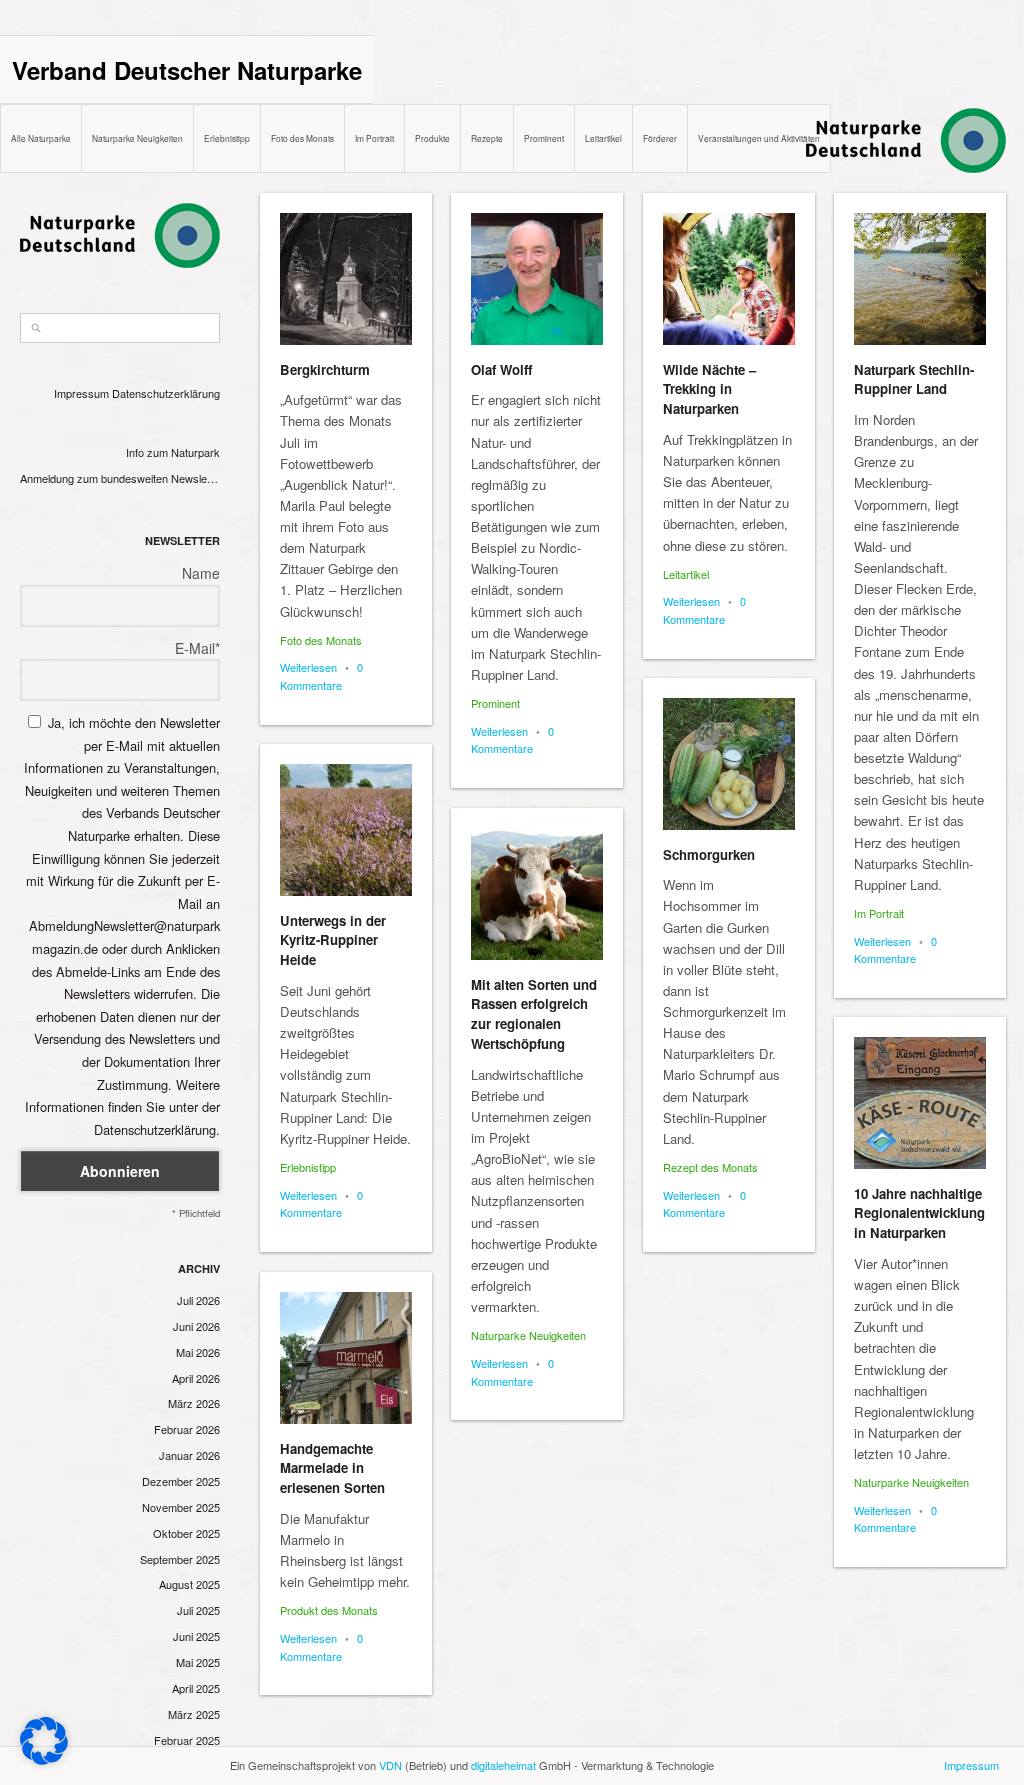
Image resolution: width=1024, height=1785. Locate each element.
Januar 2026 (189, 1455)
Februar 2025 (187, 1740)
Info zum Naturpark (173, 452)
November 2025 (181, 1507)
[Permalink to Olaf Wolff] (537, 279)
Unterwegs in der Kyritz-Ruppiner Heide (333, 940)
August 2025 (189, 1584)
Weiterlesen (308, 667)
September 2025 (180, 1559)
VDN (390, 1765)
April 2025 (196, 1688)
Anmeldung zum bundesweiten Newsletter (120, 478)
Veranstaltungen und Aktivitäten (759, 138)
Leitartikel (603, 138)
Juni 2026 (196, 1326)
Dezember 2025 (181, 1481)
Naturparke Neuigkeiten (137, 138)
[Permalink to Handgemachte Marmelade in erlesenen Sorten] (346, 1358)
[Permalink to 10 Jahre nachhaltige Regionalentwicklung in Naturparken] (920, 1103)
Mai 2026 (198, 1352)
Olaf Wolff (501, 369)
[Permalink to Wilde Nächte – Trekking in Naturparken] (729, 279)
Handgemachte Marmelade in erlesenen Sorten (332, 1468)
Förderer (660, 138)
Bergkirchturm (325, 369)
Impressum (81, 393)
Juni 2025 (196, 1636)
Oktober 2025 (186, 1533)
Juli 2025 (198, 1610)
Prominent (544, 138)
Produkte (432, 138)
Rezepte (487, 138)
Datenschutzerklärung (166, 393)
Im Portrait (374, 138)
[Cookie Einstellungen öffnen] (44, 1759)
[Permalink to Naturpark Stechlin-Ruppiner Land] (920, 279)
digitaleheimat (503, 1765)
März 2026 (194, 1403)
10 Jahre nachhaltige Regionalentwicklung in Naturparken (919, 1213)
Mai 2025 (198, 1662)
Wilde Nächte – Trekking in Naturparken (709, 389)
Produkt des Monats (329, 1610)
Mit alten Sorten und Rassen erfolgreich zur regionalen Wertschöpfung (534, 1014)
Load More (633, 1737)
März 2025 (194, 1714)
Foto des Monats (302, 138)
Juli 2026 (198, 1300)
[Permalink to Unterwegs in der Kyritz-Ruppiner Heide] (346, 830)
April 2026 (196, 1378)
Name (201, 573)
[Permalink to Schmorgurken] (729, 764)
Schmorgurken (709, 854)
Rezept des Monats (710, 1167)
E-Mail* (197, 648)
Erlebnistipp (227, 138)
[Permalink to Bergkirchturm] (346, 279)
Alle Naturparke (41, 138)
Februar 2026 (187, 1429)
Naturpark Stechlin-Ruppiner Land (914, 379)
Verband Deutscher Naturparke (187, 70)
